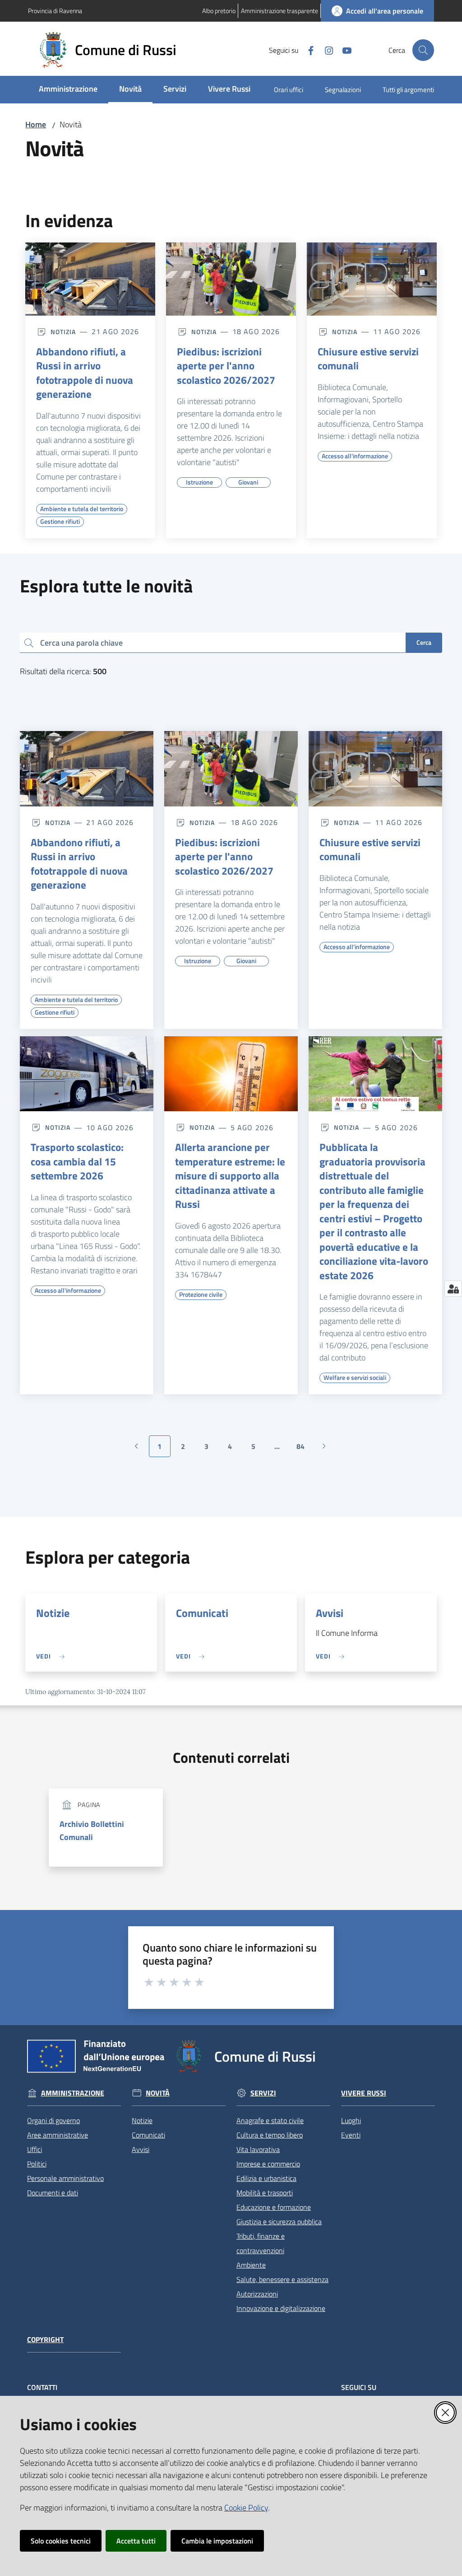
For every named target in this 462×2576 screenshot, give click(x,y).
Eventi (351, 2135)
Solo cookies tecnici (61, 2541)
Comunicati (202, 1613)
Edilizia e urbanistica (266, 2178)
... (281, 1449)
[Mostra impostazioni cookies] (453, 1289)
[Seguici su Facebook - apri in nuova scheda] (307, 50)
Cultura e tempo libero (270, 2135)
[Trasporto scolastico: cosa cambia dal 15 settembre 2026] (87, 1074)
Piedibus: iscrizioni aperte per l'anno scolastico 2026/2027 (226, 366)
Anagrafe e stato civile (270, 2120)
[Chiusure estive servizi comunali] (372, 279)
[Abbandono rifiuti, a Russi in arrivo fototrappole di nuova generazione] (90, 279)
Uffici (35, 2149)
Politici (37, 2164)
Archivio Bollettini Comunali (92, 1831)
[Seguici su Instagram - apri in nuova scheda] (325, 50)
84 (304, 1449)
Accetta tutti (136, 2541)
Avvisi (330, 1613)
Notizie (53, 1613)
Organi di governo (53, 2120)
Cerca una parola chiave (81, 642)
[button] (423, 50)
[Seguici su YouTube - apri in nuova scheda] (343, 50)
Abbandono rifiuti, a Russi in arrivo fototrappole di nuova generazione (85, 373)
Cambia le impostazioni (217, 2541)
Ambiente (251, 2265)
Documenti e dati (53, 2193)
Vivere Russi (364, 2093)
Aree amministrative (58, 2135)
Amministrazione (73, 2093)
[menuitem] (68, 90)
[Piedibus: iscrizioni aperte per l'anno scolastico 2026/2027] (231, 279)
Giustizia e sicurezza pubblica (279, 2222)
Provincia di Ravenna (55, 11)
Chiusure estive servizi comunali (368, 359)
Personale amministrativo (65, 2178)
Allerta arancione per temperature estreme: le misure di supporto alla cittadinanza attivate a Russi (230, 1176)
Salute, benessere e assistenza (282, 2279)
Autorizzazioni (257, 2294)
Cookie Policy (246, 2508)
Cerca (424, 642)
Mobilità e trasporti (265, 2193)
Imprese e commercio (268, 2164)
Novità (158, 2093)
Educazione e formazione (274, 2207)
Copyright (45, 2340)
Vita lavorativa (258, 2149)
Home (36, 124)
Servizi (263, 2093)
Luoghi (351, 2120)
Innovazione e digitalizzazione (281, 2308)
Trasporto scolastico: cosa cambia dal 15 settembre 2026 (77, 1162)
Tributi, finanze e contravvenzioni (261, 2243)
